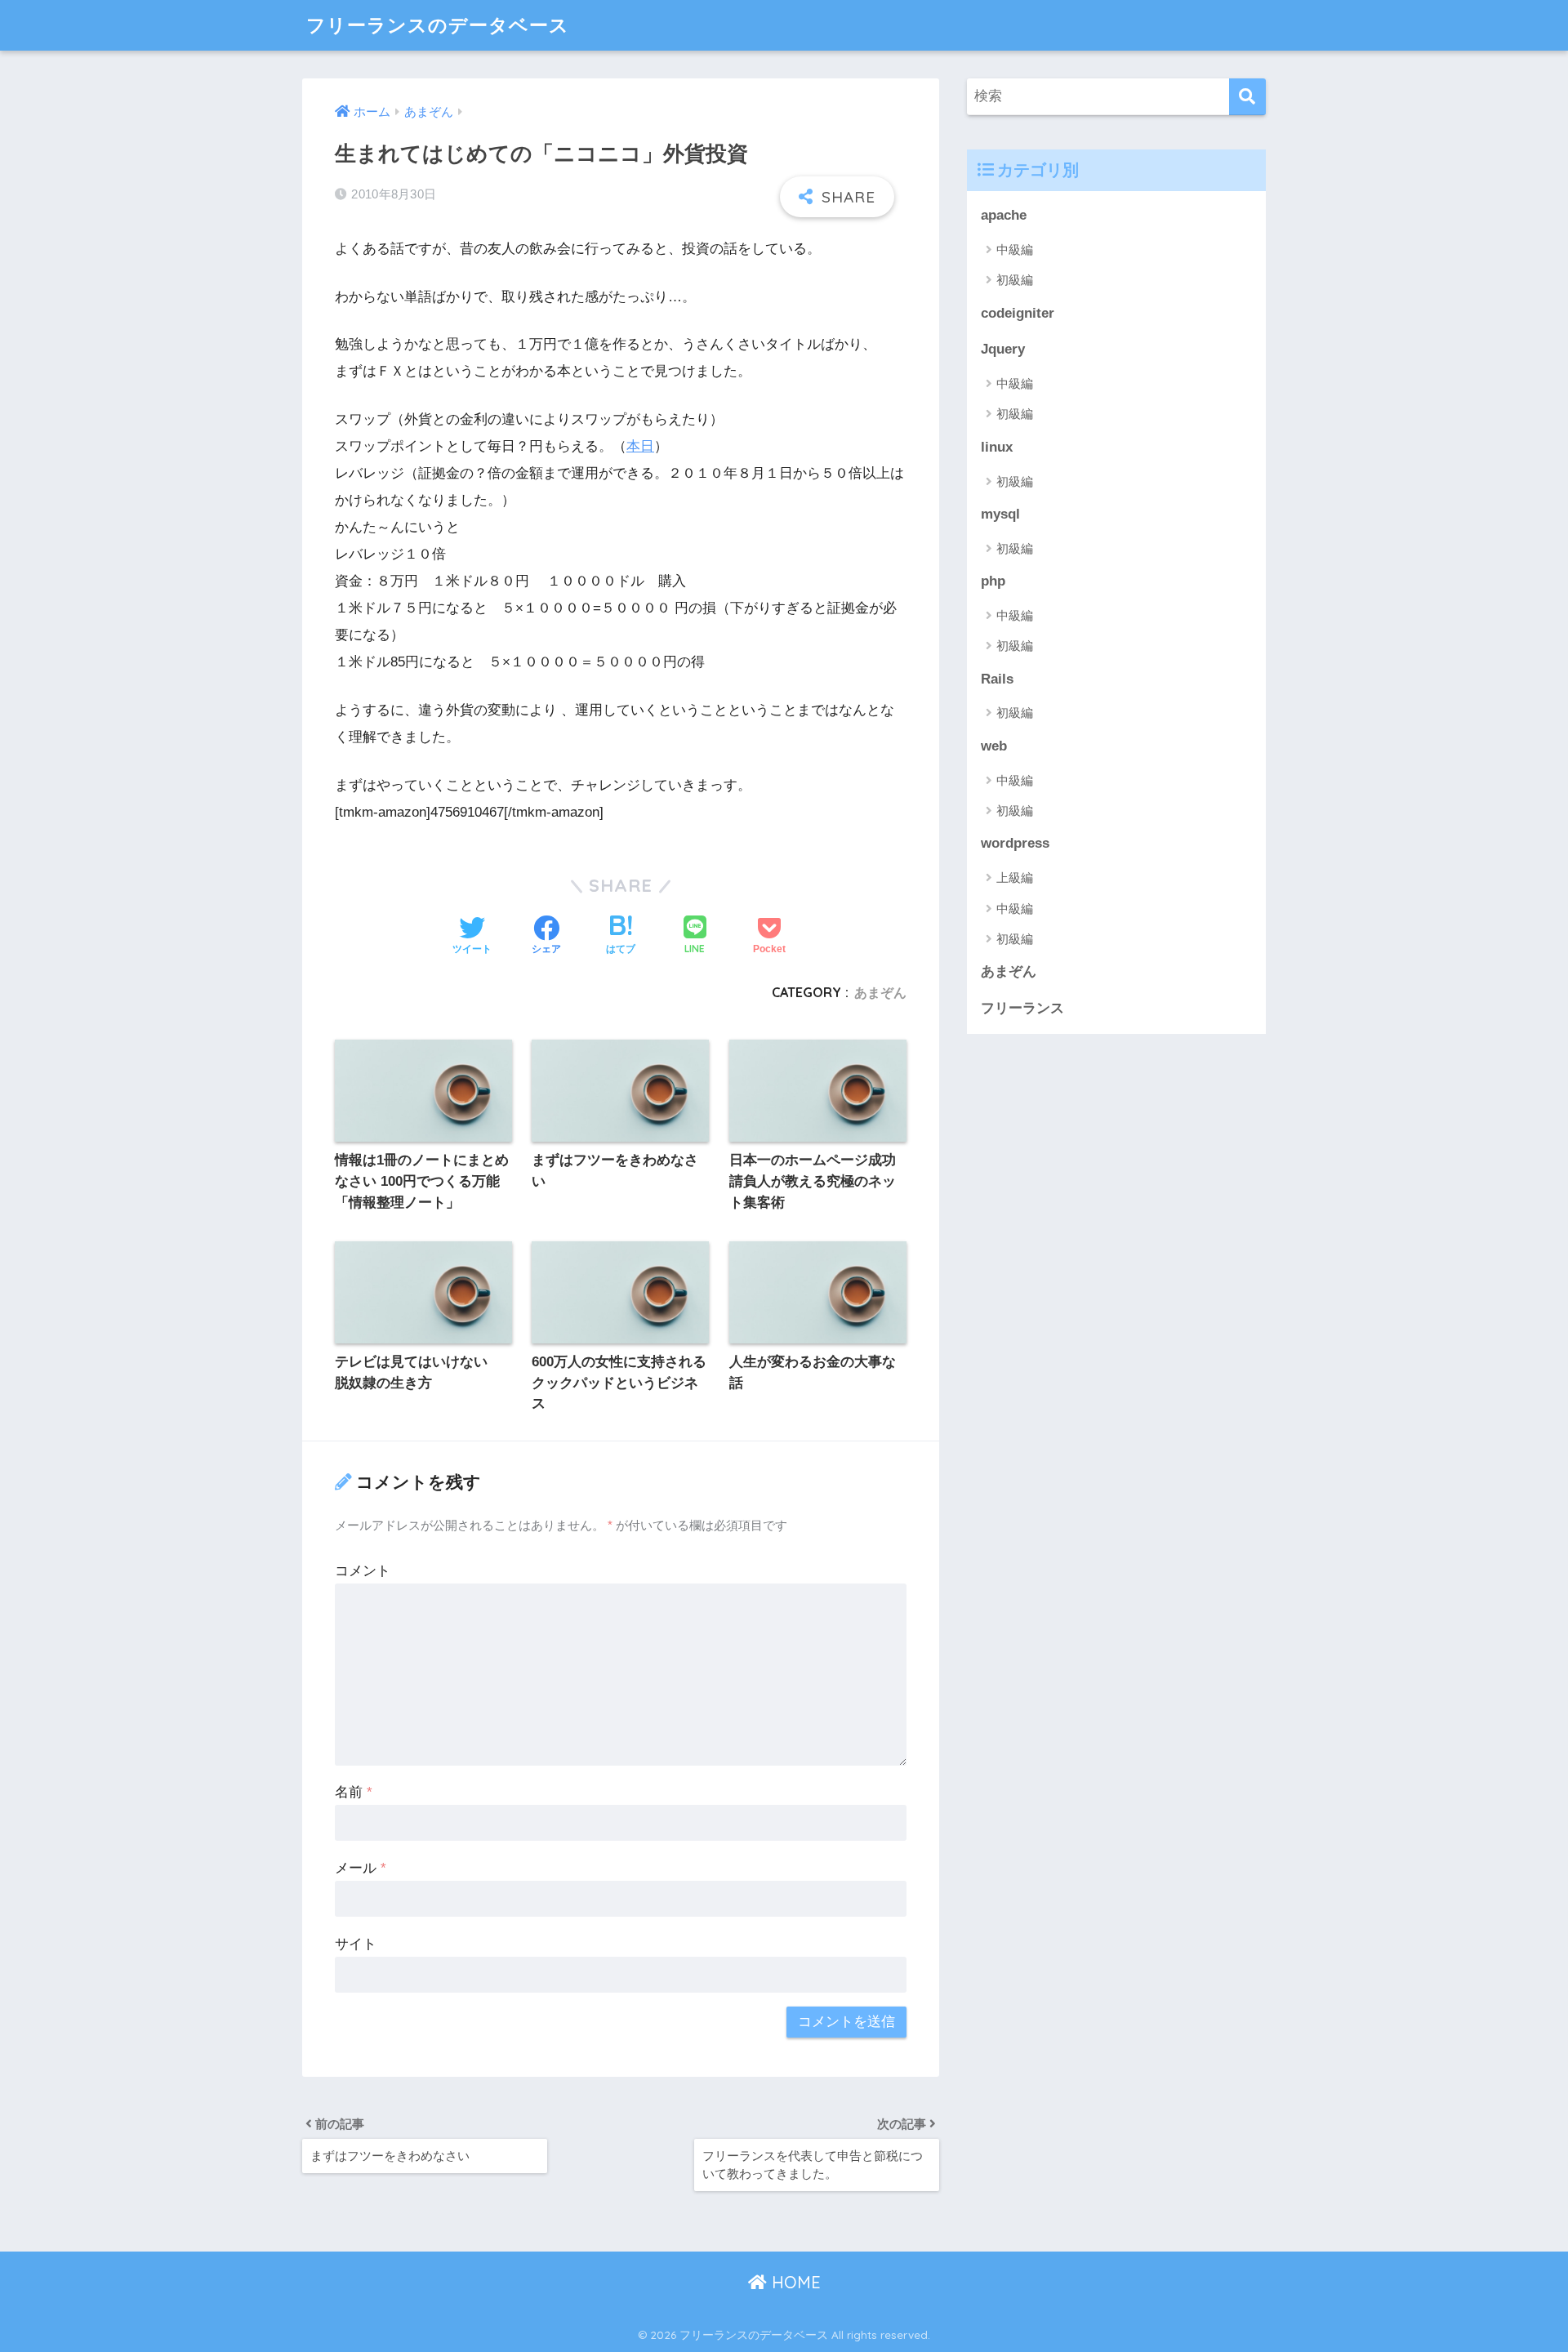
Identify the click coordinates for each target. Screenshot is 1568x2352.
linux (997, 447)
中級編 (1015, 249)
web (994, 746)
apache (1004, 215)
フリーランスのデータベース (438, 25)
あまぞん (880, 992)
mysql (1000, 514)
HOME (794, 2282)
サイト (356, 1944)
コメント (363, 1571)
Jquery (1003, 349)
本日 (640, 446)
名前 (354, 1792)
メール (361, 1868)
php (993, 581)
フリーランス (1022, 1008)
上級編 (1015, 878)
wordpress (1015, 843)
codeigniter (1018, 313)
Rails (997, 679)
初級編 (1015, 280)
